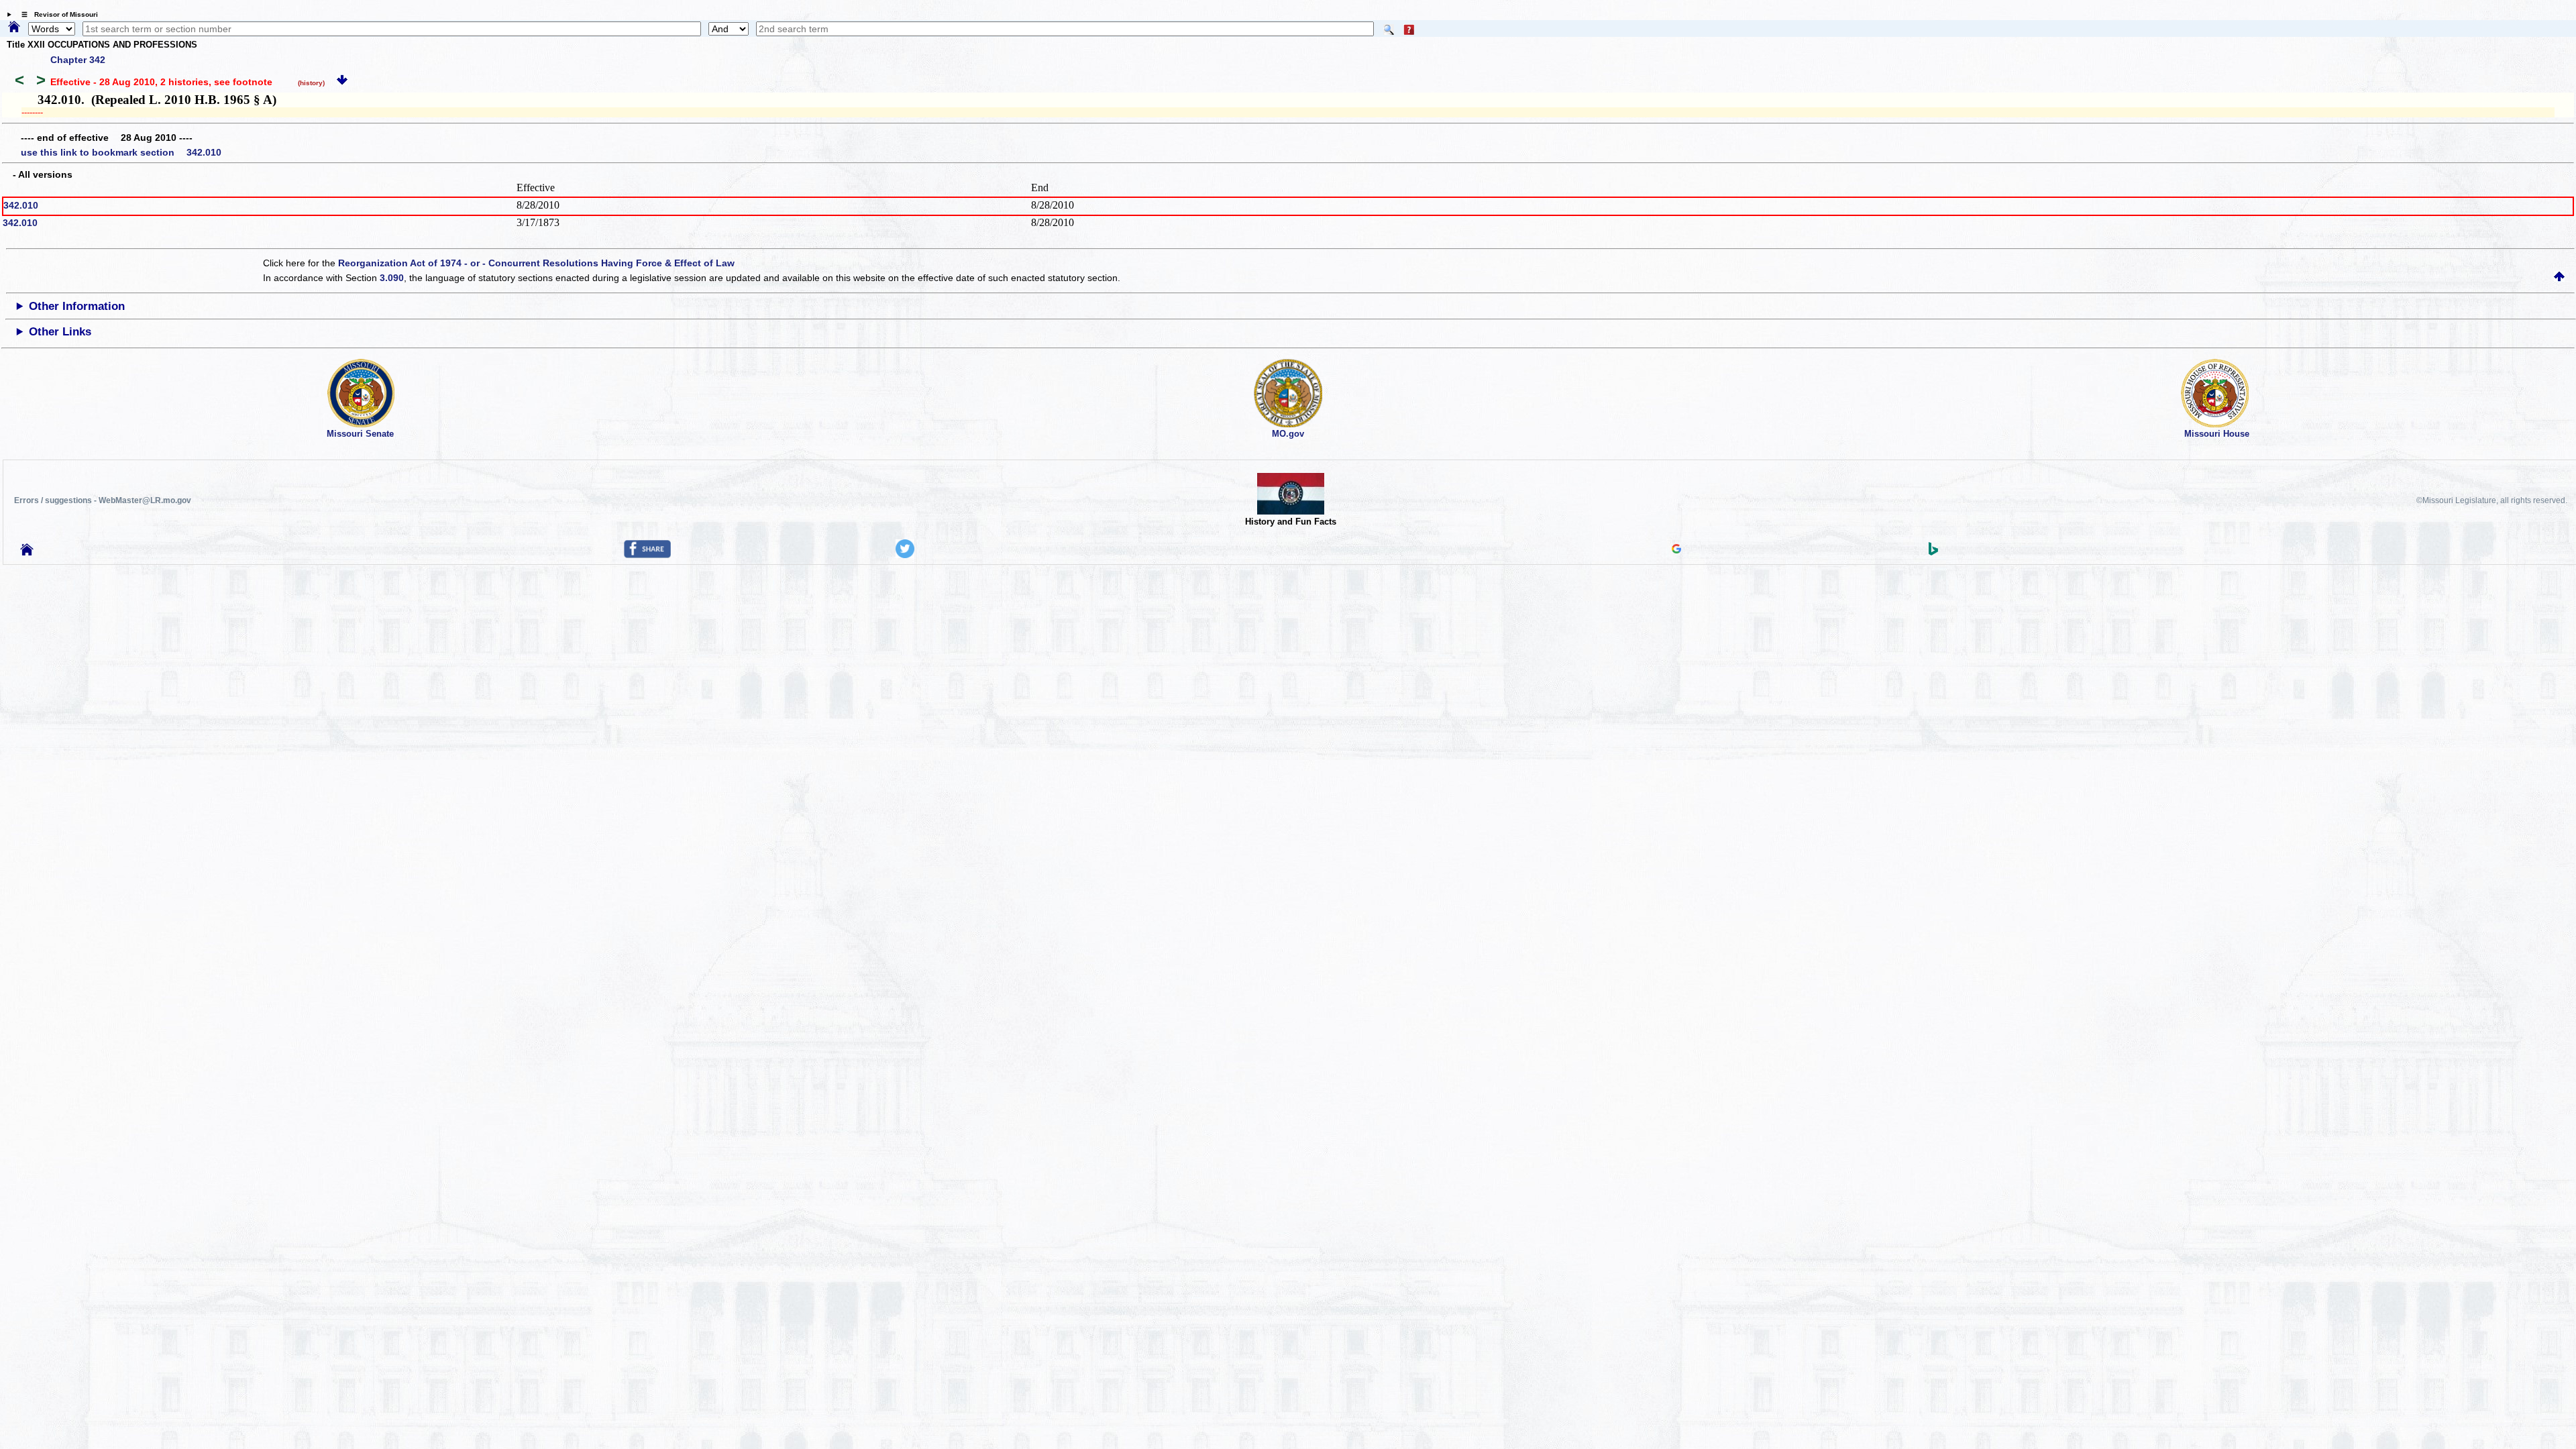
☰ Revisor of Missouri (56, 14)
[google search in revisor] (1676, 550)
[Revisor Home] (27, 552)
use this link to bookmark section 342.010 (121, 152)
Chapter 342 (78, 60)
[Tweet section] (905, 555)
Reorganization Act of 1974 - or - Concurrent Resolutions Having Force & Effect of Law (536, 263)
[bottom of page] (342, 82)
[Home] (14, 28)
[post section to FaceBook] (647, 555)
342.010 (21, 205)
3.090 (392, 278)
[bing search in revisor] (1933, 552)
